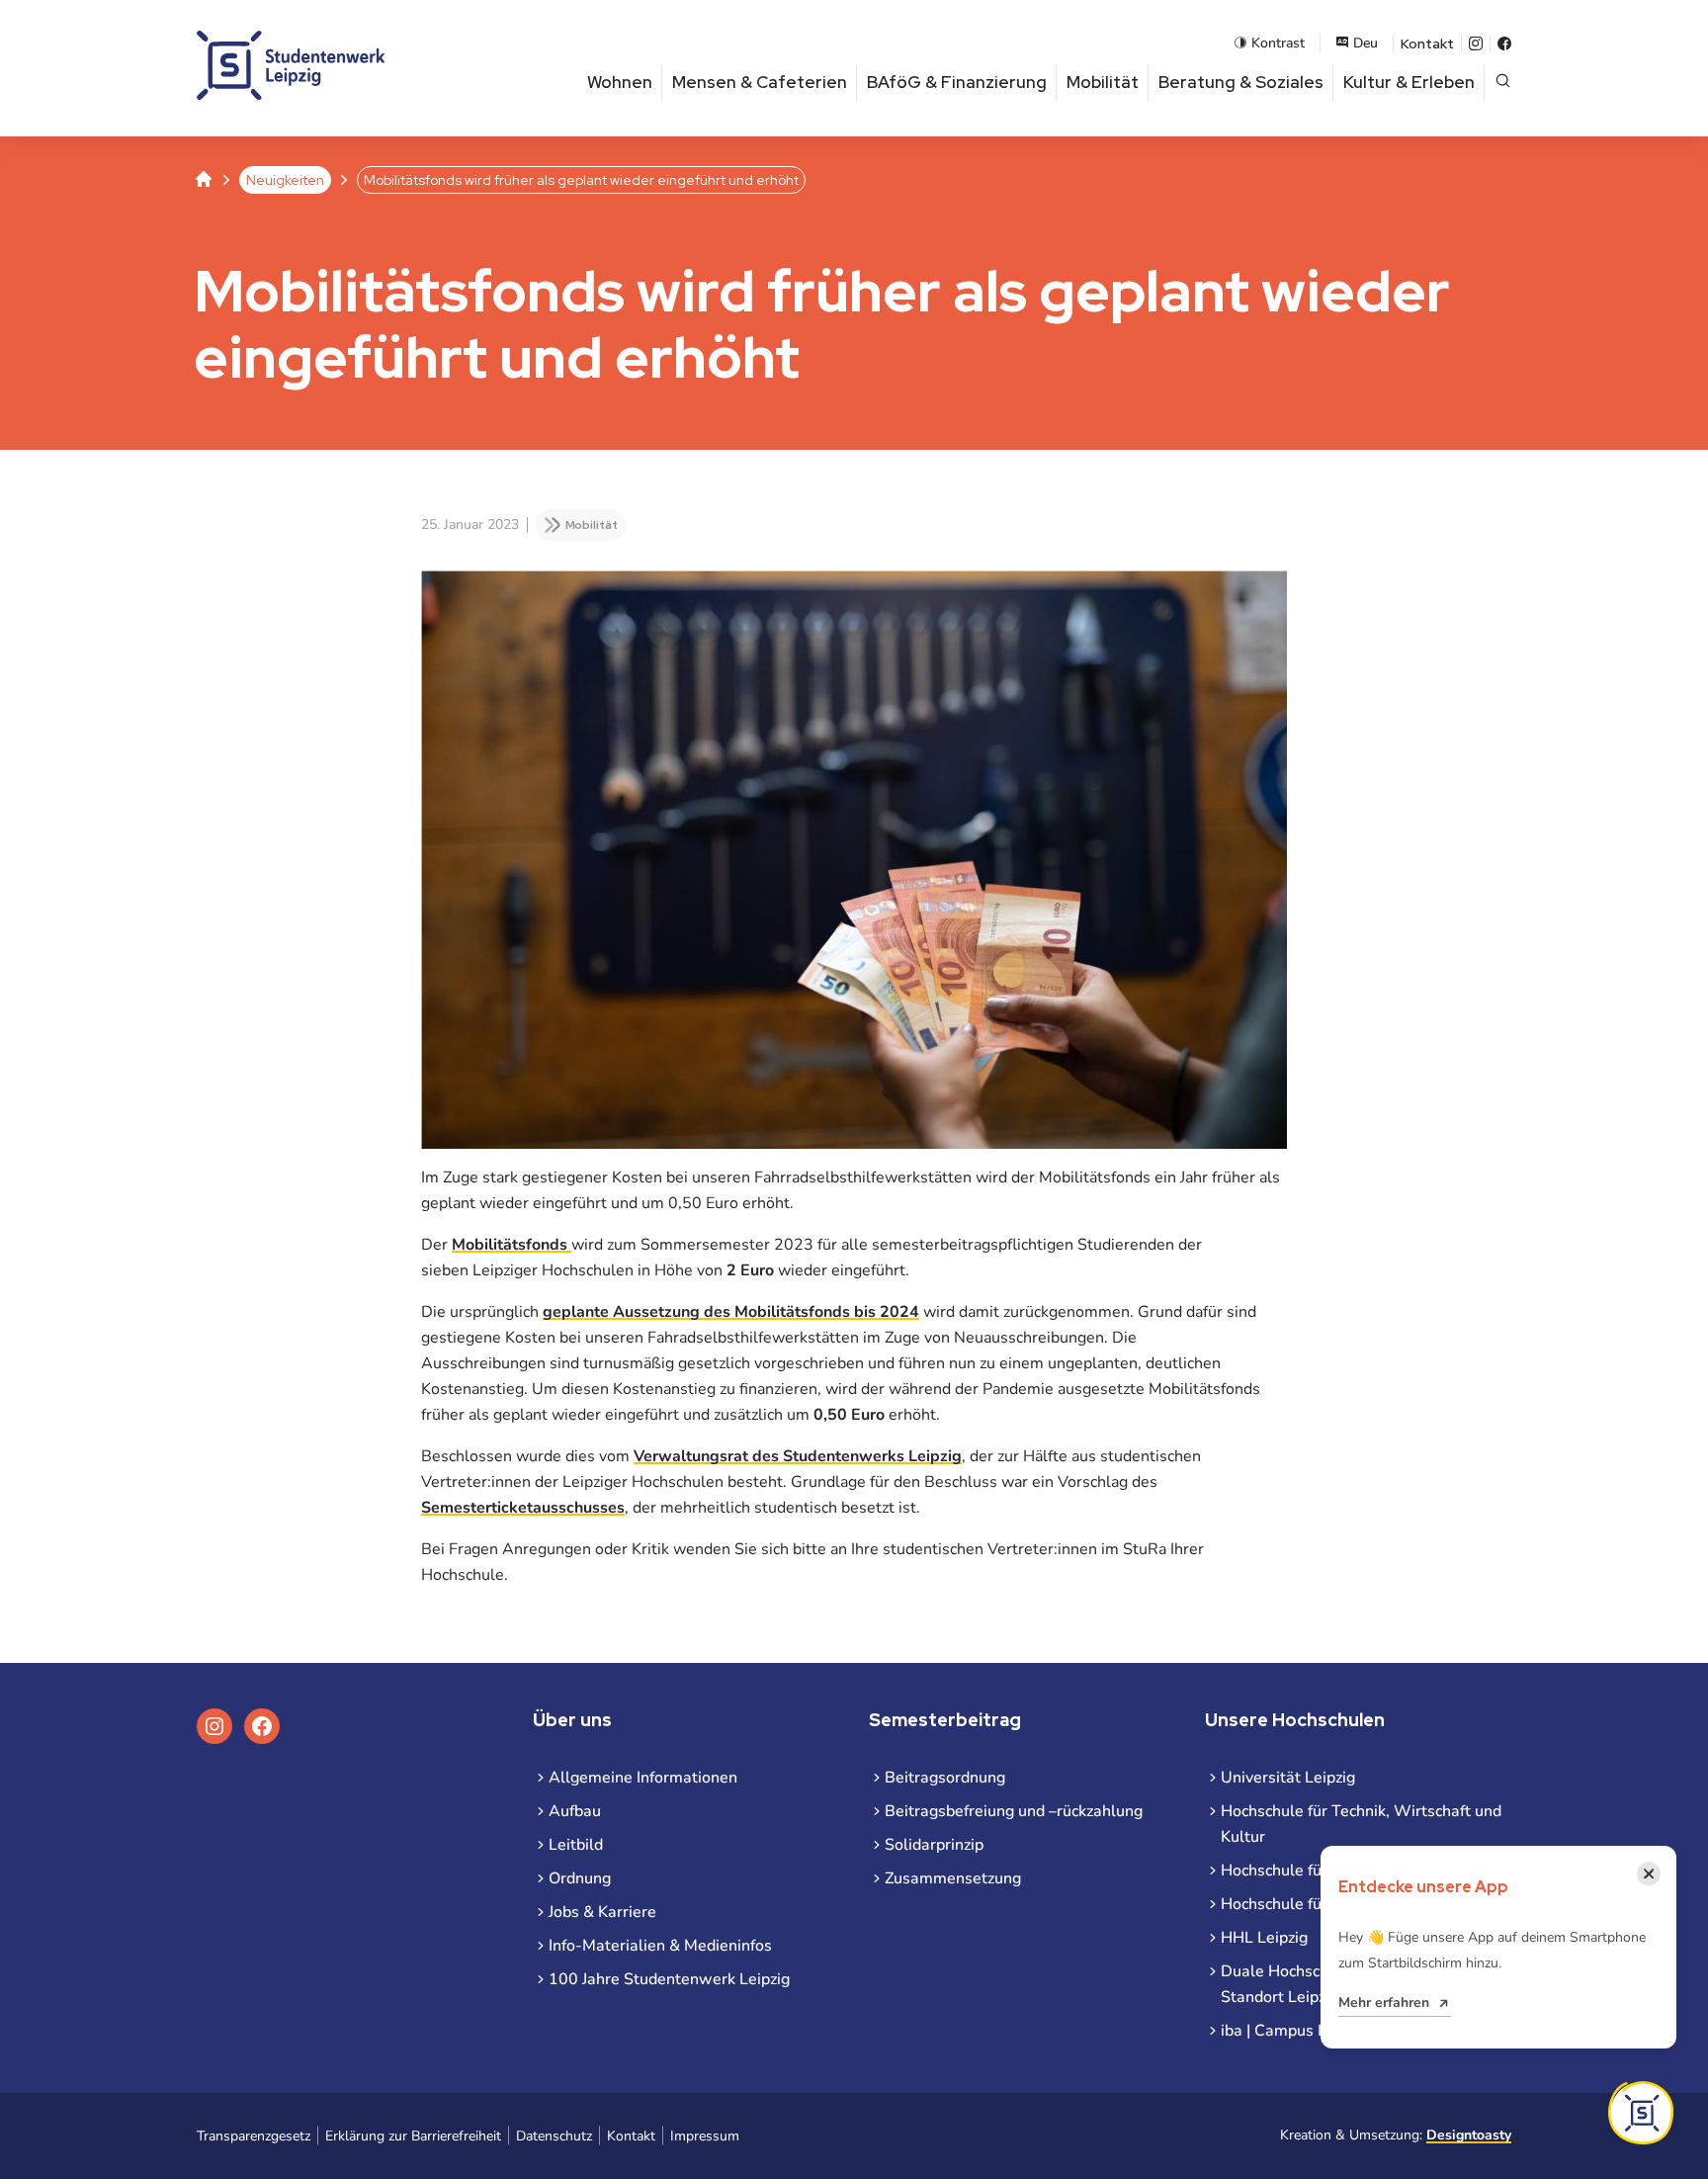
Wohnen (620, 82)
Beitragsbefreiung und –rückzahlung (1014, 1811)
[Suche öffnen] (1503, 83)
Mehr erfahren (1384, 2003)
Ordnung (580, 1878)
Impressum (705, 2136)
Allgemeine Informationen (643, 1778)
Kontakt (1427, 44)
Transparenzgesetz (254, 2136)
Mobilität (1103, 82)
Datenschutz (554, 2136)
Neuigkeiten (285, 180)
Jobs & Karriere (602, 1912)
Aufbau (575, 1811)
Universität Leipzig (1288, 1778)
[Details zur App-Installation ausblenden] (1641, 2113)
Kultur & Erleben (1409, 82)
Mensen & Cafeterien (760, 82)
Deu (1366, 43)
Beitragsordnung (945, 1778)
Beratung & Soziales (1241, 82)
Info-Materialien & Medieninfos (660, 1946)
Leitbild (576, 1845)
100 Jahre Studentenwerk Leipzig (669, 1979)
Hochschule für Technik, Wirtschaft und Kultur (1361, 1824)
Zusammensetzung (953, 1878)
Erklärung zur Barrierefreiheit (413, 2136)
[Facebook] (1504, 44)
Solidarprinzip (934, 1845)
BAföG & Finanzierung (957, 82)
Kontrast (1278, 43)
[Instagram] (1476, 44)
